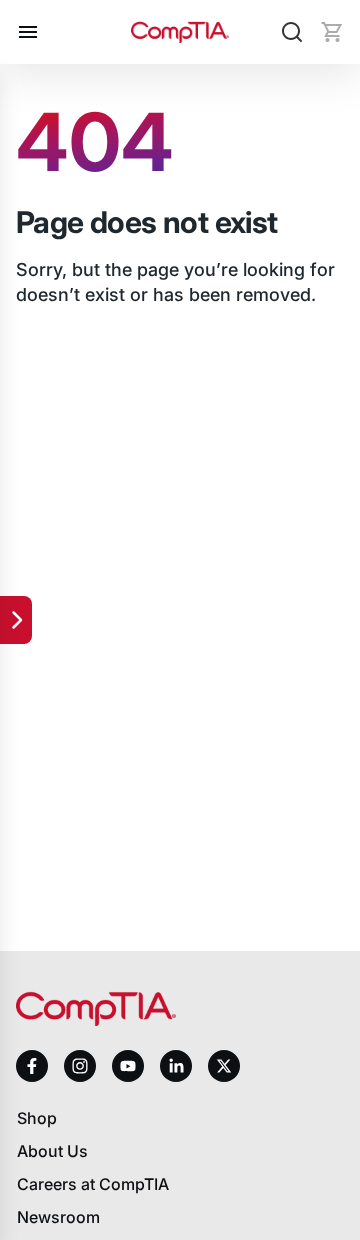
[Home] (180, 31)
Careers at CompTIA (93, 1184)
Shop (37, 1118)
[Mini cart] (332, 32)
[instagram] (80, 1066)
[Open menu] (28, 32)
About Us (52, 1151)
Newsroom (58, 1217)
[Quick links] (16, 620)
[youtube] (128, 1066)
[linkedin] (176, 1065)
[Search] (292, 32)
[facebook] (32, 1066)
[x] (224, 1066)
